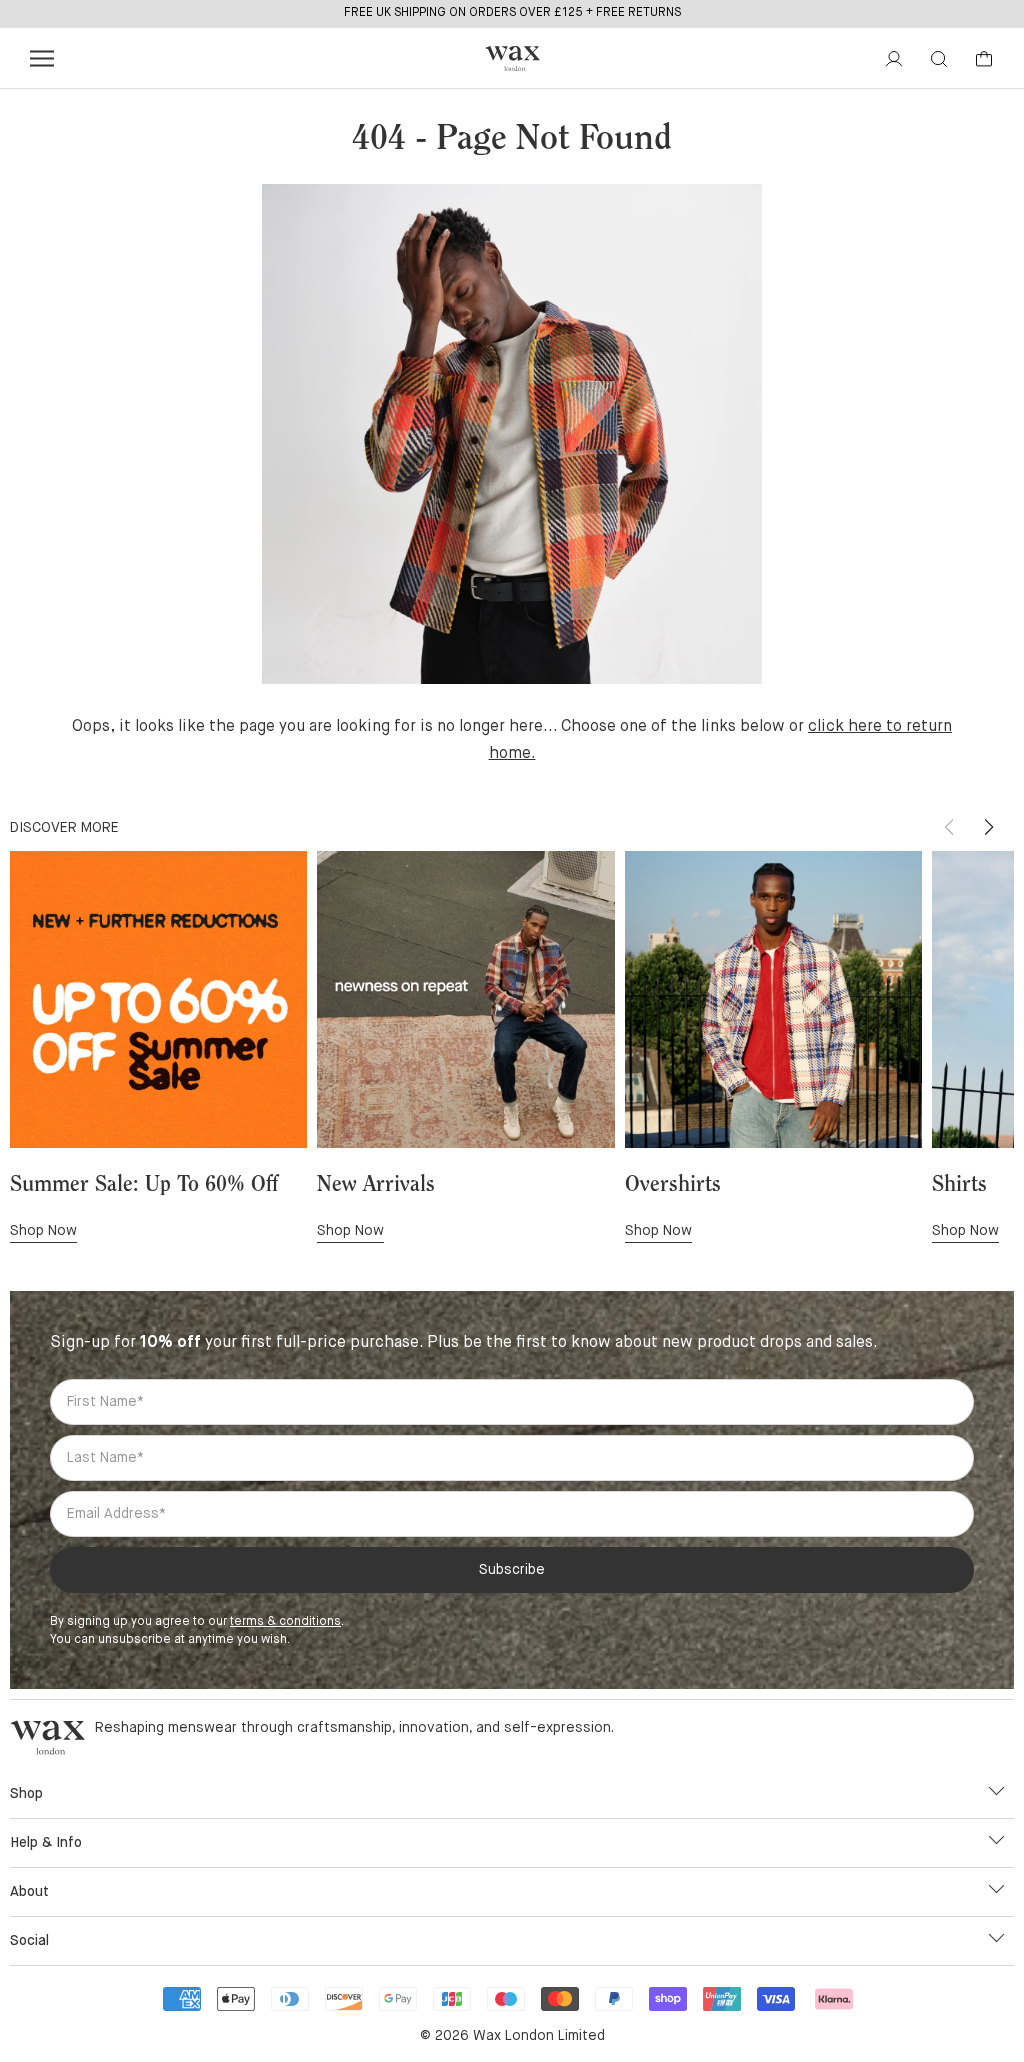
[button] (989, 827)
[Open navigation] (42, 58)
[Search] (939, 59)
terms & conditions (285, 1622)
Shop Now (43, 1231)
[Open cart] (984, 59)
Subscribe (512, 1570)
